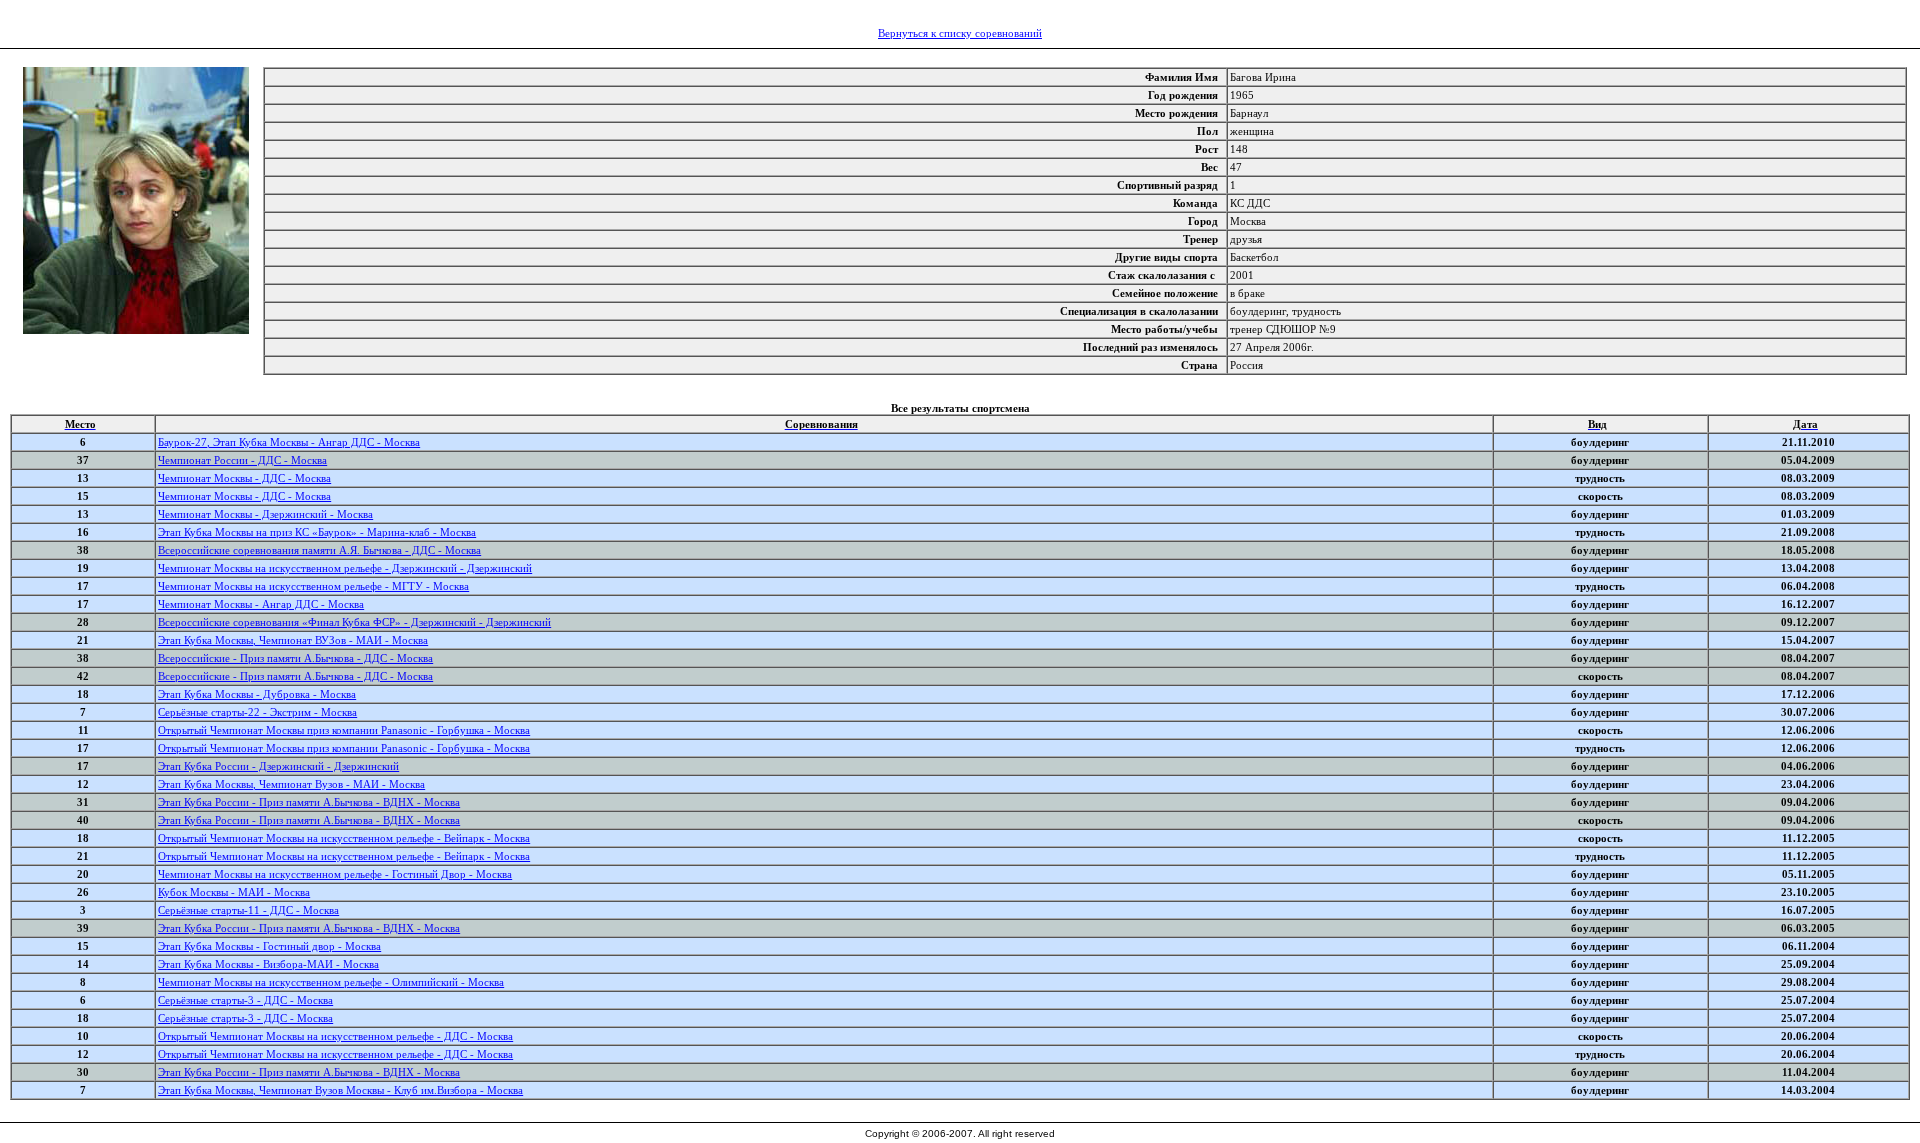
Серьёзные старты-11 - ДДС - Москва (248, 910)
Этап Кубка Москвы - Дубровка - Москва (257, 694)
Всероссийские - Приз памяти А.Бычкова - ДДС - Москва (295, 658)
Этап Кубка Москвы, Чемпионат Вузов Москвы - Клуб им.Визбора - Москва (340, 1090)
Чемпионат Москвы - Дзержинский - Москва (265, 514)
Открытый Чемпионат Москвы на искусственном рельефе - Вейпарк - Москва (344, 838)
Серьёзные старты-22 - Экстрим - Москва (257, 712)
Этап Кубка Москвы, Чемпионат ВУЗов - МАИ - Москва (293, 640)
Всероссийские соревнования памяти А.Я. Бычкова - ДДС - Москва (319, 550)
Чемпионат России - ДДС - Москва (242, 460)
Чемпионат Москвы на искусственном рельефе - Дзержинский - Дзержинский (345, 568)
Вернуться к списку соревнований (960, 33)
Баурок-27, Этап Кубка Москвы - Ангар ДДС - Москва (289, 442)
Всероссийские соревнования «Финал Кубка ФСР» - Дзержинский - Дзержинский (354, 622)
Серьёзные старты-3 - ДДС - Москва (245, 1000)
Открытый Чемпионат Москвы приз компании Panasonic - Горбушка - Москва (344, 730)
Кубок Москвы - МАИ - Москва (234, 892)
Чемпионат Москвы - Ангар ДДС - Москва (261, 604)
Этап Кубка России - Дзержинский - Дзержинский (278, 766)
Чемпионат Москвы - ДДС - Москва (244, 478)
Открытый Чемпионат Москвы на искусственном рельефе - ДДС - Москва (335, 1036)
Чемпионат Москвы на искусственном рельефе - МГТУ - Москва (313, 586)
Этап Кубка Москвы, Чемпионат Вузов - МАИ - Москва (291, 784)
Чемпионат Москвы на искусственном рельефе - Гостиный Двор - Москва (335, 874)
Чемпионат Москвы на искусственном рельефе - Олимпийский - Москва (331, 982)
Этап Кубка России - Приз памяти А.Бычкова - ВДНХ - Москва (309, 802)
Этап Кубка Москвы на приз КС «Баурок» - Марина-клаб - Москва (317, 532)
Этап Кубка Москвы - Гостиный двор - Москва (269, 946)
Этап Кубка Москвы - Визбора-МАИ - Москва (268, 964)
